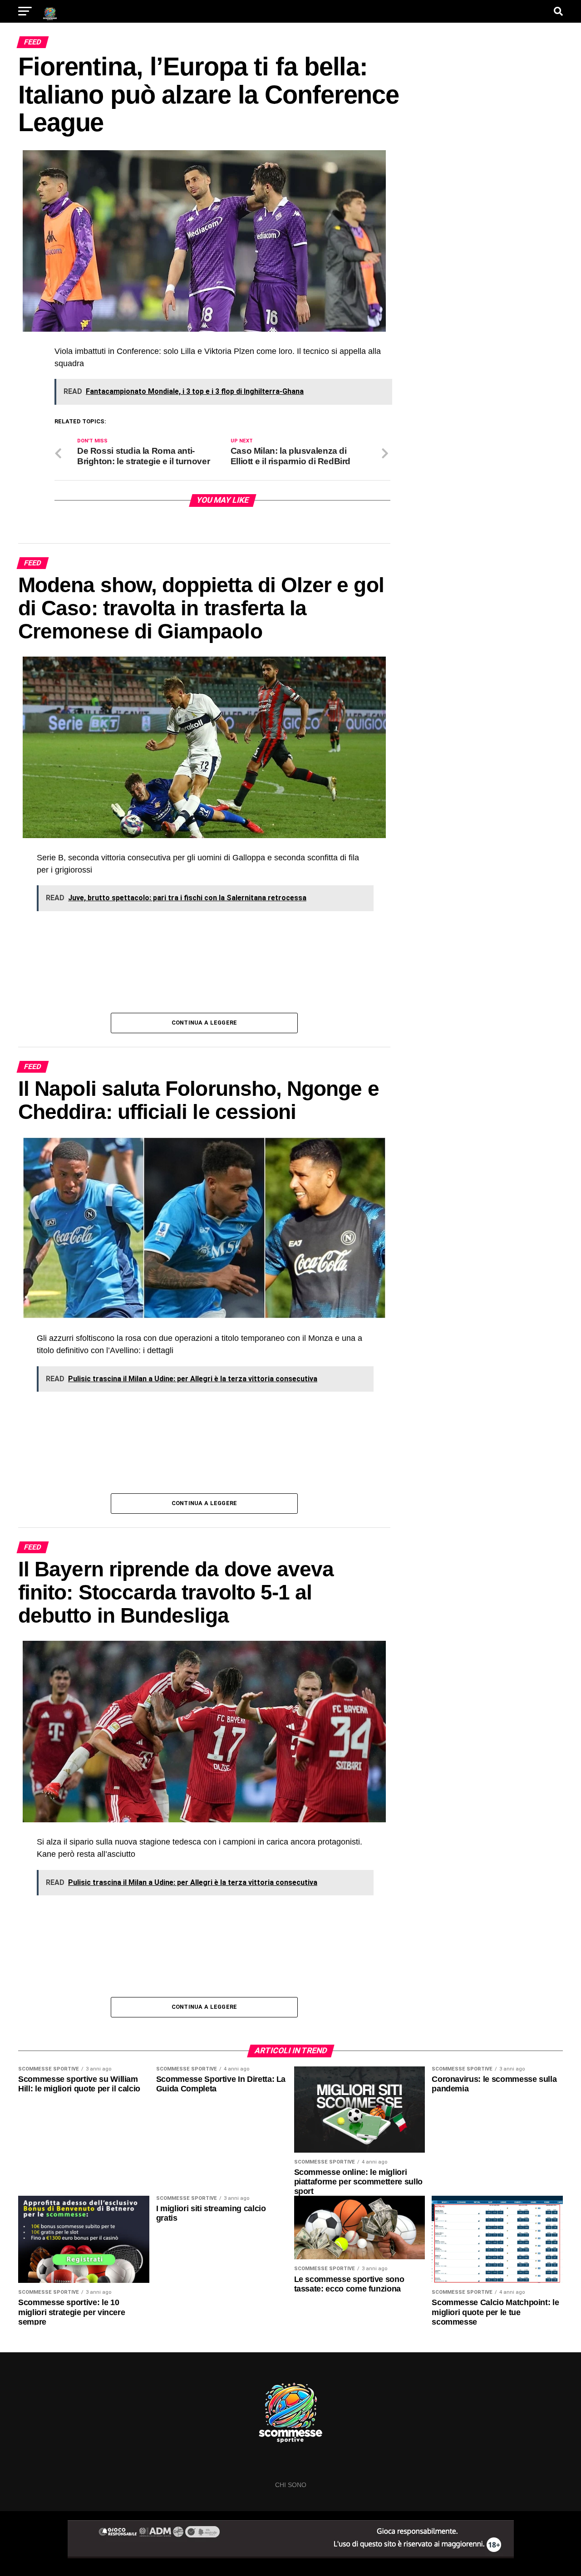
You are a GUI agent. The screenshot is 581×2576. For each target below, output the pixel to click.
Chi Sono (291, 2485)
